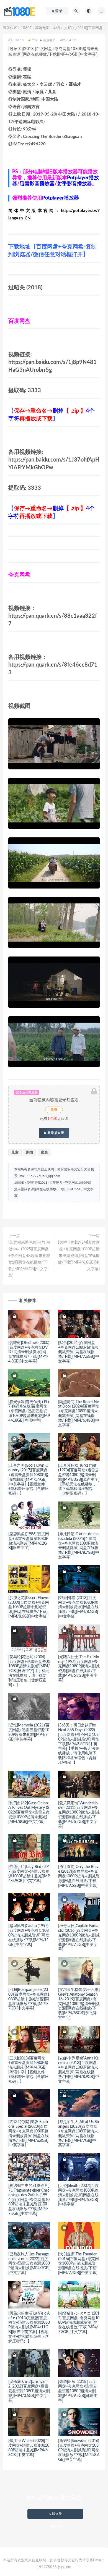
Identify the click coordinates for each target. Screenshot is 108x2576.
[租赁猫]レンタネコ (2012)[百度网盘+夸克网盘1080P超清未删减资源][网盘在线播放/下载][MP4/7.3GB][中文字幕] (79, 2323)
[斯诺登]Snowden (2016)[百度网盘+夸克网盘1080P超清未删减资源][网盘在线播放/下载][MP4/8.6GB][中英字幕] (79, 2450)
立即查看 (55, 2514)
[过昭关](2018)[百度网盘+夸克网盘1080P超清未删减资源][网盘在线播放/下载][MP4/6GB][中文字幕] (54, 1189)
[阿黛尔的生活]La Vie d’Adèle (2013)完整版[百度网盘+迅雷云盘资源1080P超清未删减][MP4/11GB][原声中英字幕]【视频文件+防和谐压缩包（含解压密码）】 (29, 2327)
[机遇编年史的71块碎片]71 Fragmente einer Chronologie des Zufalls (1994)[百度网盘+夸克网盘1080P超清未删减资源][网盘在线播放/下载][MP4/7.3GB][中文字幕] (29, 2200)
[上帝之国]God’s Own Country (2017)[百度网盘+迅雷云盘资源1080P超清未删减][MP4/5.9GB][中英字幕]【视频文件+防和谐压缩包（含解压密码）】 (29, 1480)
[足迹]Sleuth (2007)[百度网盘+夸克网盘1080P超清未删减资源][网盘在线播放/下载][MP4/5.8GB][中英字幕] (79, 2195)
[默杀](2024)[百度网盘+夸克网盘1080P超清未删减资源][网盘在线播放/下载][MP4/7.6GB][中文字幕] (79, 1352)
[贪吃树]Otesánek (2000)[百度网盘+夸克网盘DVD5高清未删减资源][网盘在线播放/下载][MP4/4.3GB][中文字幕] (29, 1352)
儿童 (15, 1153)
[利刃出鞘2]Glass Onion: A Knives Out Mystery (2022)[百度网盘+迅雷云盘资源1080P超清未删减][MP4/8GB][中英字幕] (29, 1813)
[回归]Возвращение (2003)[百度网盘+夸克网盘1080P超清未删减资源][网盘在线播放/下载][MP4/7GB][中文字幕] (29, 1999)
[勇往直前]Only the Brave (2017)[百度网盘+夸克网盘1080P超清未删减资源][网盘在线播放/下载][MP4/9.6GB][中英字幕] (79, 1876)
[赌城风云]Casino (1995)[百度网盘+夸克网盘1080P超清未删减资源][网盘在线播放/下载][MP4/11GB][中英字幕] (29, 1935)
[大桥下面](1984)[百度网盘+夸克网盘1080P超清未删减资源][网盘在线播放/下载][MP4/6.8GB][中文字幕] (79, 1256)
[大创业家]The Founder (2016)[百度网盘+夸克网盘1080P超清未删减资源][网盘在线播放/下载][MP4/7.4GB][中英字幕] (79, 2264)
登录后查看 (55, 1133)
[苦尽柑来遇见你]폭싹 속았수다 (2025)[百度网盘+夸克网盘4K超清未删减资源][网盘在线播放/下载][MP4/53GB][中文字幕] (29, 1259)
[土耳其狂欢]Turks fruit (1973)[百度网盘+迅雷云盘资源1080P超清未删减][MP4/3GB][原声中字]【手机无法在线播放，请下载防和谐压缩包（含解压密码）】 (79, 1480)
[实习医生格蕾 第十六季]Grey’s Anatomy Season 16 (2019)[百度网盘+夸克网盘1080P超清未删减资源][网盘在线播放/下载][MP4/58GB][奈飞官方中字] (79, 2004)
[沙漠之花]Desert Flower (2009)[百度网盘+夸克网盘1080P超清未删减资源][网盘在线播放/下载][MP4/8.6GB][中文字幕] (29, 1607)
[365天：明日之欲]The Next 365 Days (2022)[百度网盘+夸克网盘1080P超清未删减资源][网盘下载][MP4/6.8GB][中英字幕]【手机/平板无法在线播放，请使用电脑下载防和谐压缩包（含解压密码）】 (79, 1744)
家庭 (44, 1153)
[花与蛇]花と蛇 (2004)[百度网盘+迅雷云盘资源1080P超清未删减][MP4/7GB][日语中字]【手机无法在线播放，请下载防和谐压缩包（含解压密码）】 (29, 1671)
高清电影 (42, 28)
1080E (26, 28)
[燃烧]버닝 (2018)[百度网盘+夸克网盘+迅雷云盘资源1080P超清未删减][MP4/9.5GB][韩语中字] (78, 2391)
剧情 (30, 1153)
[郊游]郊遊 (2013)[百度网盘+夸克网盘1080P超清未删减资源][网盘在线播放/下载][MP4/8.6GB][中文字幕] (78, 1607)
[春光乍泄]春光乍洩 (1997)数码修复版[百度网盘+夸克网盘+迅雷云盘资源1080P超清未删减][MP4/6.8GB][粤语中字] (29, 1411)
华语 (56, 28)
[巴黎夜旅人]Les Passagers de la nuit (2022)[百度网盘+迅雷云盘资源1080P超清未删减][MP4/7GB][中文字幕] (29, 2264)
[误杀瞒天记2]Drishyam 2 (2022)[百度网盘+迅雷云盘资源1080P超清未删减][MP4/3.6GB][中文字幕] (29, 2391)
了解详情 (55, 2527)
